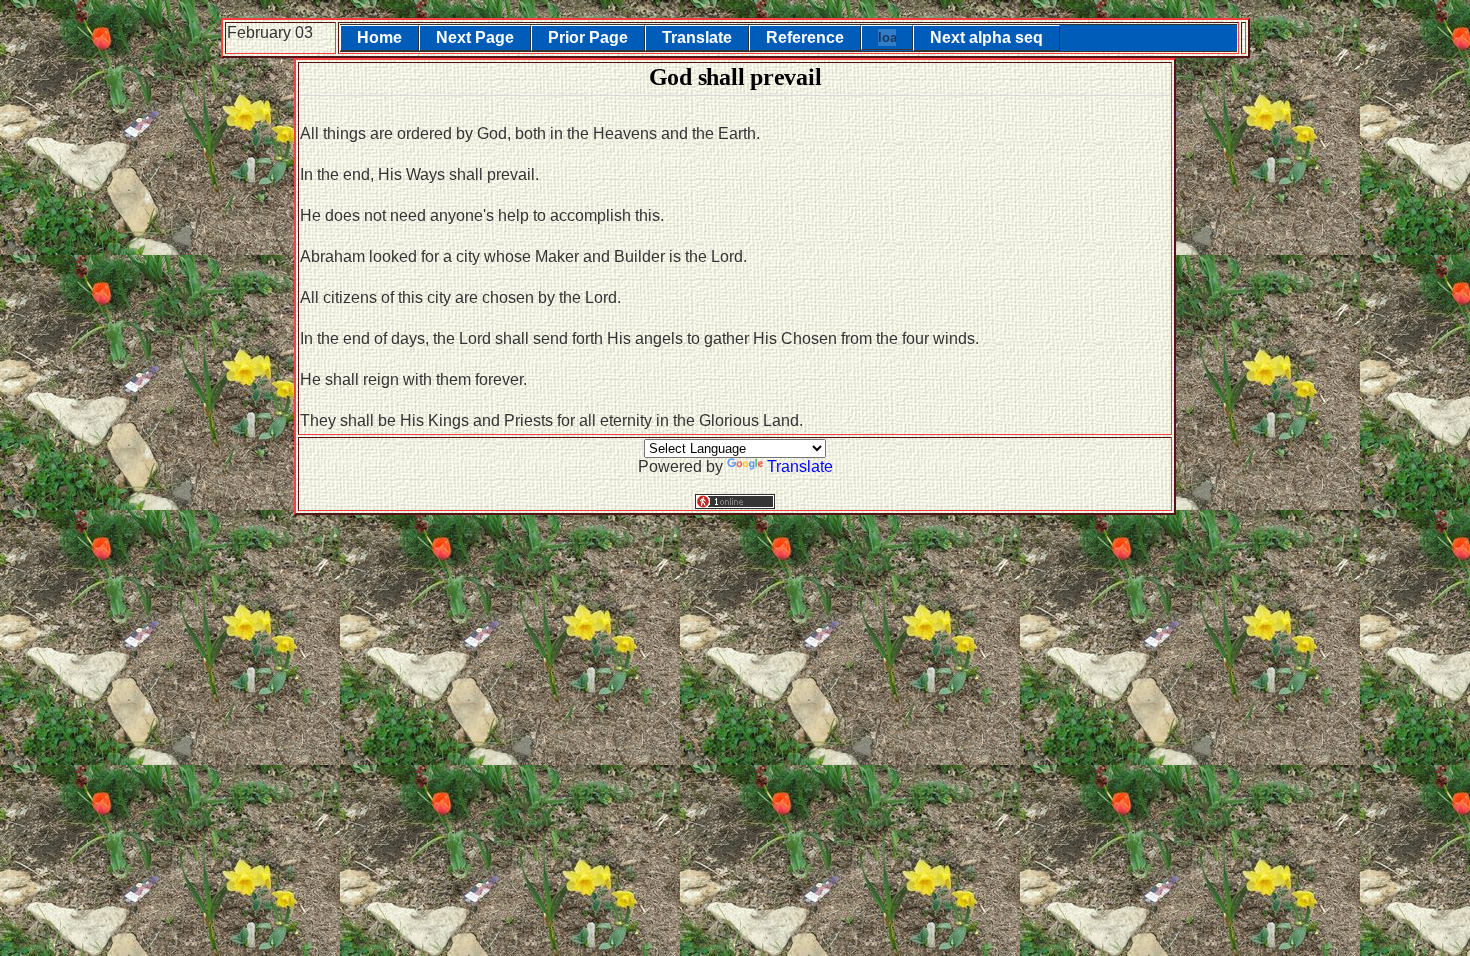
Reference (805, 37)
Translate (697, 37)
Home (379, 37)
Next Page (475, 37)
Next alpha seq (986, 37)
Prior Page (588, 37)
